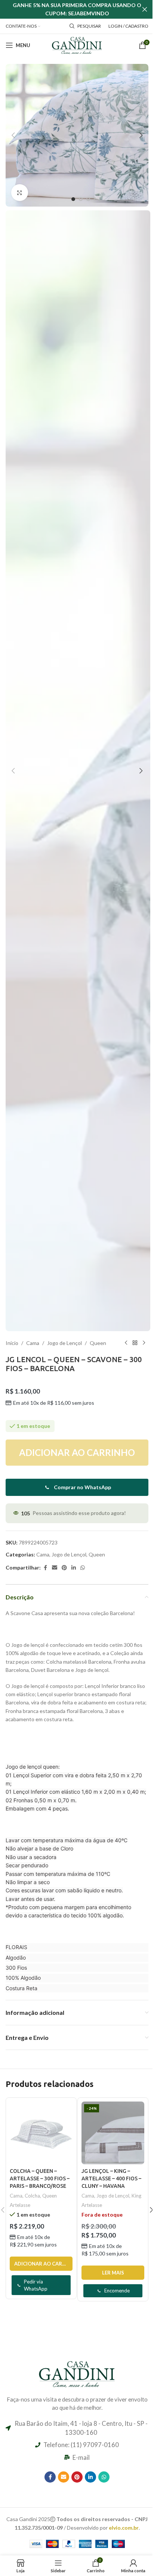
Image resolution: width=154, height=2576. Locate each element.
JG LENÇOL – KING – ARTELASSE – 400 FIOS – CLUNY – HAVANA (111, 2178)
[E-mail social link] (55, 1568)
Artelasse (20, 2205)
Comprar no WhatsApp (82, 1487)
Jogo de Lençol (64, 1343)
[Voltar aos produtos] (135, 1343)
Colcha (32, 2196)
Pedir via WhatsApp (36, 2285)
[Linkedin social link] (74, 1568)
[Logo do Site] (77, 45)
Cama (33, 1343)
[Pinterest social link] (64, 1568)
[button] (13, 135)
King (136, 2196)
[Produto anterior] (126, 1343)
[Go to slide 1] (73, 199)
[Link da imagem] (77, 2373)
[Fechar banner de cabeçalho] (145, 9)
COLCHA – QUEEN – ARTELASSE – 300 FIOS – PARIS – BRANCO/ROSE (40, 2178)
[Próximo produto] (144, 1343)
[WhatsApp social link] (83, 1568)
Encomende (117, 2291)
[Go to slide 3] (88, 199)
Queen (98, 1343)
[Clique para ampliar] (20, 193)
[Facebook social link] (45, 1568)
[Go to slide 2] (81, 199)
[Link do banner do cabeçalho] (77, 9)
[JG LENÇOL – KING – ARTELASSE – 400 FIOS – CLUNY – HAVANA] (113, 2133)
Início (12, 1343)
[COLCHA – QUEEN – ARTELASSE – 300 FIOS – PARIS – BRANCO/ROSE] (41, 2133)
